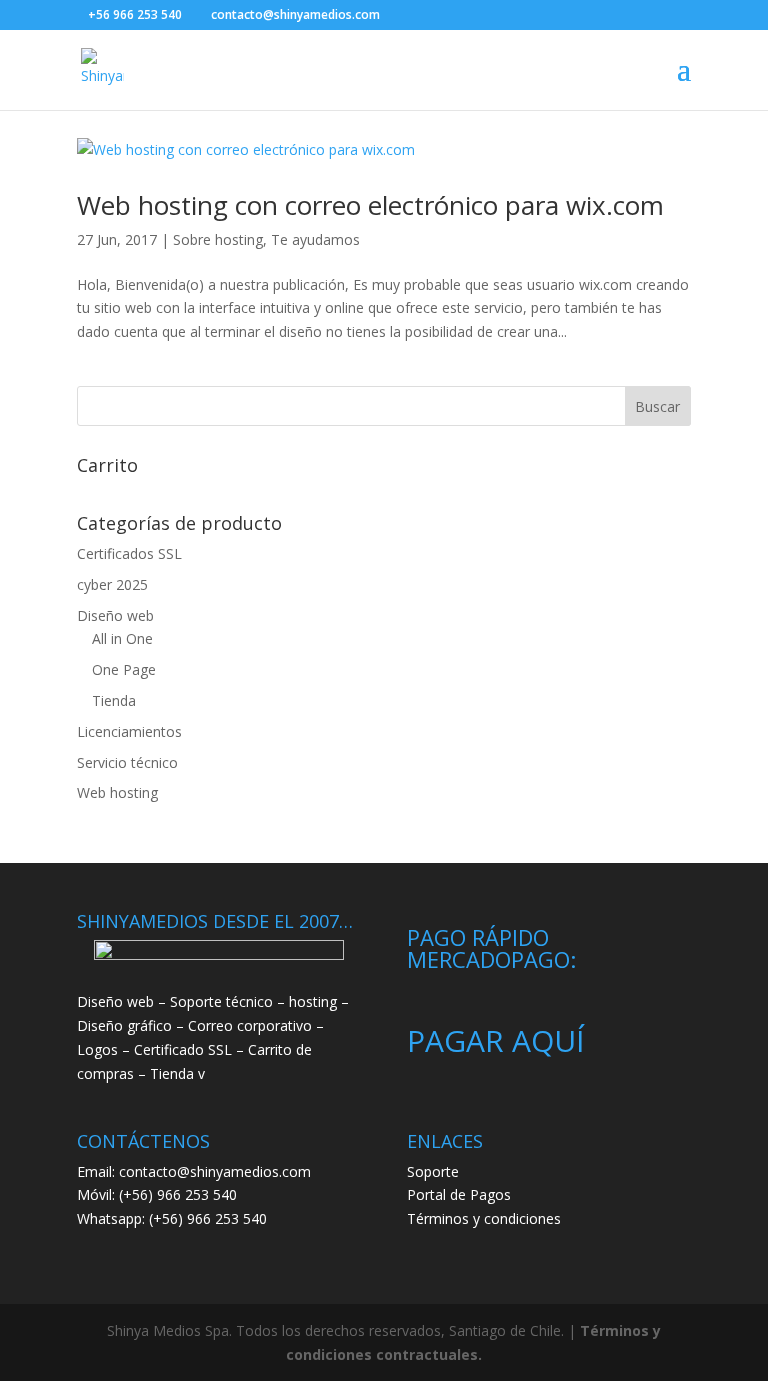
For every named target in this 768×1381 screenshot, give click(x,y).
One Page (124, 669)
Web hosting (117, 792)
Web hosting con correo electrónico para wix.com (370, 205)
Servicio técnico (127, 762)
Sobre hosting (218, 239)
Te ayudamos (315, 239)
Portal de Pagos (459, 1194)
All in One (122, 638)
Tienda (114, 700)
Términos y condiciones (484, 1218)
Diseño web (115, 615)
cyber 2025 (112, 584)
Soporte (433, 1171)
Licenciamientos (129, 731)
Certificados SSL (129, 553)
